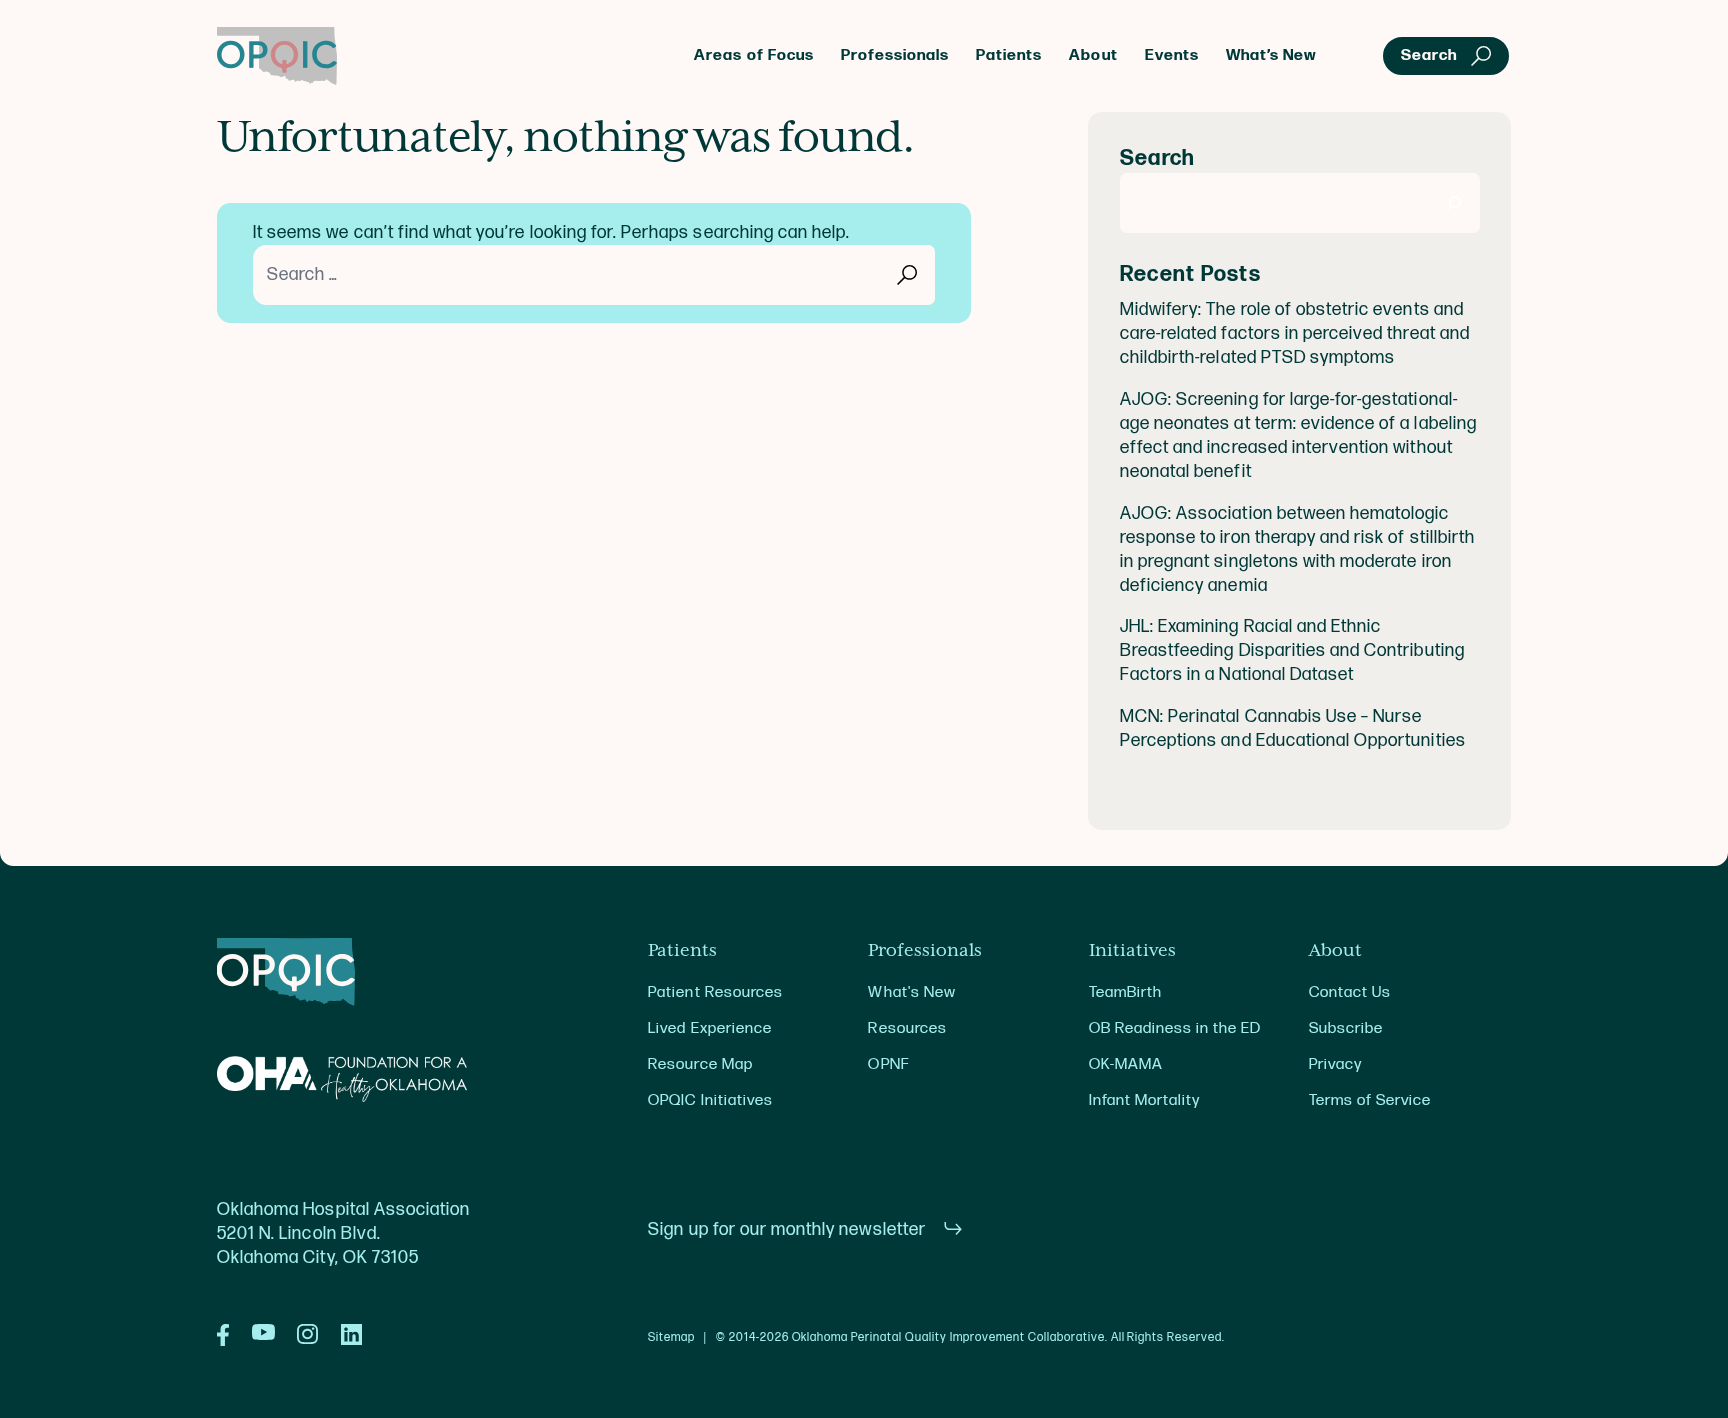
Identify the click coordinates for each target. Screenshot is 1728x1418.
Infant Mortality (1144, 1100)
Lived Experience (709, 1028)
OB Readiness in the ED (1175, 1028)
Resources (907, 1028)
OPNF (888, 1064)
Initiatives (1132, 951)
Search (1157, 158)
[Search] (1454, 203)
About (1093, 55)
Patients (1009, 55)
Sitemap (671, 1338)
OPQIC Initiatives (710, 1100)
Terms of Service (1370, 1100)
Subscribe (1346, 1028)
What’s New (1271, 55)
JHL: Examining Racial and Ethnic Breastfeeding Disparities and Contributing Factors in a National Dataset (1292, 650)
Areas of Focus (753, 55)
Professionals (895, 55)
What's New (911, 992)
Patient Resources (715, 992)
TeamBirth (1125, 992)
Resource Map (700, 1064)
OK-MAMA (1126, 1064)
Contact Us (1350, 992)
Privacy (1335, 1064)
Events (1172, 55)
